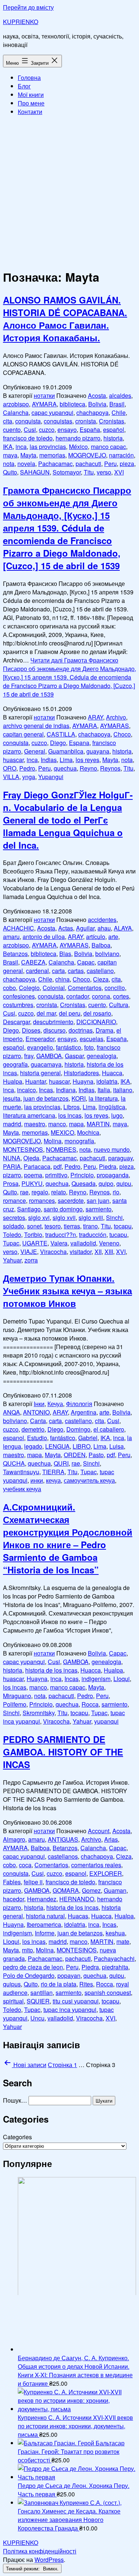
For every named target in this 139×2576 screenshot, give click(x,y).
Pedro (27, 768)
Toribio (33, 1235)
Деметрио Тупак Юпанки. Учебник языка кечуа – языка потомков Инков (67, 1291)
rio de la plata (59, 1984)
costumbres (18, 1005)
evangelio (40, 1047)
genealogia (102, 1056)
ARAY (95, 717)
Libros (72, 1107)
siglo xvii (64, 1217)
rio (116, 1192)
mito (27, 1950)
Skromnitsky (39, 1713)
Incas (46, 1090)
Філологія (79, 1404)
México (78, 447)
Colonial (54, 988)
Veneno (109, 1243)
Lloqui (122, 1679)
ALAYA (123, 928)
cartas (76, 971)
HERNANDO (77, 1899)
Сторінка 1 (62, 2065)
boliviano (107, 954)
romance (14, 1200)
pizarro (12, 1175)
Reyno (88, 768)
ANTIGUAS (63, 1839)
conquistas (58, 421)
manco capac (108, 447)
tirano (90, 1226)
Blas (65, 954)
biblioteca (72, 404)
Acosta (97, 395)
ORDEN (75, 1455)
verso (104, 472)
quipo (106, 1183)
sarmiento (99, 1209)
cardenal (37, 971)
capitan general (23, 734)
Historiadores (81, 1073)
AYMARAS (115, 726)
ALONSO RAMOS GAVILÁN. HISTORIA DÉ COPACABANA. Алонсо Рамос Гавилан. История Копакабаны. (65, 319)
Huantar (36, 1081)
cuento (12, 430)
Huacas (78, 1916)
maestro (35, 1124)
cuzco (47, 430)
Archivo (116, 717)
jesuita (12, 1098)
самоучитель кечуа (89, 1480)
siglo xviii (91, 1217)
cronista (86, 421)
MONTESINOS (23, 1149)
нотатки (44, 395)
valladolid (83, 1243)
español (114, 430)
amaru (11, 937)
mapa (76, 1124)
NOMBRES (61, 1149)
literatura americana (29, 1115)
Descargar (16, 1022)
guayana (98, 751)
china (62, 979)
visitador (81, 1252)
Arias (111, 1839)
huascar (13, 760)
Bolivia (97, 404)
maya (10, 455)
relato (59, 1192)
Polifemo (15, 1704)
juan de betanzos (46, 1098)
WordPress (49, 2560)
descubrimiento (53, 1022)
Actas (66, 928)
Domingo (78, 1429)
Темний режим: (24, 2568)
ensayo (67, 430)
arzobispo (16, 404)
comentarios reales (96, 1865)
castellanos (63, 1856)
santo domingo (63, 1209)
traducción (93, 1235)
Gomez (91, 1890)
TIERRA (53, 1472)
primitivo (56, 1175)
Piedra (108, 1166)
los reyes (87, 760)
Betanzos (15, 954)
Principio (82, 1175)
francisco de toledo (28, 438)
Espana (79, 743)
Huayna (83, 1081)
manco (57, 1124)
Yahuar (12, 1260)
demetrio (33, 1429)
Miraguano (17, 1696)
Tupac (11, 1243)
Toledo (12, 1235)
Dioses (31, 1030)
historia (113, 438)
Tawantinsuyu (21, 1472)
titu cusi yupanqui (76, 2001)
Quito (10, 472)
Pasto (96, 1455)
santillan (42, 1993)
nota (9, 464)
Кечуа (55, 1404)
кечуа (53, 1480)
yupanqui (106, 1721)
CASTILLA (61, 734)
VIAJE (29, 1252)
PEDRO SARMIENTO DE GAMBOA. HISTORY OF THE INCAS (63, 1752)
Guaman (115, 1890)
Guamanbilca (66, 751)
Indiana (66, 1090)
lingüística (112, 1107)
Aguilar (85, 928)
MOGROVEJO (87, 455)
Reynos (110, 768)
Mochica (88, 1132)
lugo (117, 1115)
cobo (9, 988)
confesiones (19, 996)
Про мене (31, 103)
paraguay (120, 1158)
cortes (121, 996)
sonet (34, 1226)
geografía (15, 1064)
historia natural (45, 1916)
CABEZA (33, 962)
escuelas (92, 1039)
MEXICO (62, 1132)
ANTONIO (36, 1412)
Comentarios (85, 988)
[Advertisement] (69, 191)
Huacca (112, 1073)
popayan (69, 1975)
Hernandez (42, 1899)
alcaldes (120, 395)
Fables (12, 1882)
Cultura (119, 1005)
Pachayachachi (114, 1958)
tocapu (123, 1226)
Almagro (14, 1839)
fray (29, 1056)
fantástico (69, 1047)
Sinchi (114, 1217)
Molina (53, 1141)
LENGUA (57, 1446)
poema (33, 1175)
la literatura (103, 1098)
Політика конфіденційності (40, 2551)
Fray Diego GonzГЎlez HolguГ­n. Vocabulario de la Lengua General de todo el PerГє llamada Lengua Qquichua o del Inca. (68, 820)
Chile (119, 412)
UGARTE (35, 1243)
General (35, 751)
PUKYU (32, 1183)
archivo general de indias (36, 726)
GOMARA (66, 1890)
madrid (12, 1124)
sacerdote (71, 1200)
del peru (70, 1013)
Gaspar (74, 1056)
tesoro (53, 1226)
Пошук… (15, 2100)
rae (24, 1192)
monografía (79, 1141)
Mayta (28, 455)
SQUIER (38, 2001)
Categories (17, 2137)
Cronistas (112, 421)
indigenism (96, 1679)
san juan (98, 1200)
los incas (70, 1115)
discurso (54, 1030)
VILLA (11, 777)
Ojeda (31, 1158)
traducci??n (61, 1235)
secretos (14, 1217)
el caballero (109, 1429)
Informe (45, 1933)
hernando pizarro (78, 438)
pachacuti (88, 464)
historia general (40, 1073)
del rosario (97, 1013)
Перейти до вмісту (28, 7)
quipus (12, 1984)
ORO (10, 768)
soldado (14, 1226)
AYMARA (44, 404)
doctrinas (81, 1030)
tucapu (118, 1235)
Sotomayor (67, 472)
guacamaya (46, 1064)
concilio (115, 988)
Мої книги (31, 95)
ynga (29, 777)
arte (113, 937)
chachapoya (92, 412)
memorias (52, 455)
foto (89, 1047)
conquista (28, 421)
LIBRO (82, 1446)
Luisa (117, 1446)
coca (25, 1865)
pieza (127, 464)
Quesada (84, 1183)
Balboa (101, 945)
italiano (123, 1090)
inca (21, 447)
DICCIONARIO (96, 1022)
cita (8, 421)
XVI (119, 472)
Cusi (30, 430)
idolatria (107, 1081)
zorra (31, 1260)
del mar (46, 1013)
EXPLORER (106, 1873)
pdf (57, 1166)
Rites (86, 1984)
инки (37, 1480)
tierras (72, 1226)
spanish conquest (108, 1993)
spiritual (13, 2001)
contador (78, 996)
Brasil (117, 404)
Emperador (40, 1039)
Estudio (37, 1438)
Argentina (84, 1412)
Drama (105, 1030)
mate (123, 1941)
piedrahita (115, 1967)
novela (26, 464)
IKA (8, 447)
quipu (124, 1183)
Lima (66, 760)
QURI (61, 1463)
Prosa (11, 1183)
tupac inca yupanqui (70, 2010)
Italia (104, 1090)
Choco (122, 734)
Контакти (30, 112)
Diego (58, 743)
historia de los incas (51, 1670)
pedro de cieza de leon (33, 1967)
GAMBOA (49, 1056)
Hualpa (13, 1081)
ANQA (11, 1412)
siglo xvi (39, 1217)
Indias (49, 760)
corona (101, 996)
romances (42, 1200)
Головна (29, 78)
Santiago (29, 1209)
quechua (65, 768)
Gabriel (88, 1438)
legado (33, 1446)
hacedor (14, 1899)
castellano (100, 971)
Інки (39, 1404)
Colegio (29, 988)
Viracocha (53, 1252)
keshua (115, 1933)
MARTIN (98, 1124)
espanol (14, 1438)
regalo (40, 1192)
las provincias (48, 447)
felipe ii (33, 1882)
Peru (110, 464)
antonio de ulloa (44, 937)
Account (99, 1831)
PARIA (12, 1166)
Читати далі (69, 677)
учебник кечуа (22, 1489)
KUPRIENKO (21, 22)
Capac (86, 962)
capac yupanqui (52, 412)
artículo (96, 937)
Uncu (37, 2018)
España (90, 430)
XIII (109, 1252)
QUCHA (14, 1463)
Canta (38, 1421)
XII (98, 1252)
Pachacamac (55, 464)
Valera (59, 1243)
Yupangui (51, 777)
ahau (104, 928)
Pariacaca (37, 1166)
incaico (27, 1090)
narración (121, 455)
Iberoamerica (44, 1924)
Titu (89, 472)
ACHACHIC (19, 928)
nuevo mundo (112, 1149)
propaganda (113, 1175)
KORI (79, 1098)
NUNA (12, 1158)
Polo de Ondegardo (29, 1975)
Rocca (90, 1704)
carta (58, 971)
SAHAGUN (35, 472)
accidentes (102, 920)
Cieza (101, 979)
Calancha (16, 412)
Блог (24, 86)
